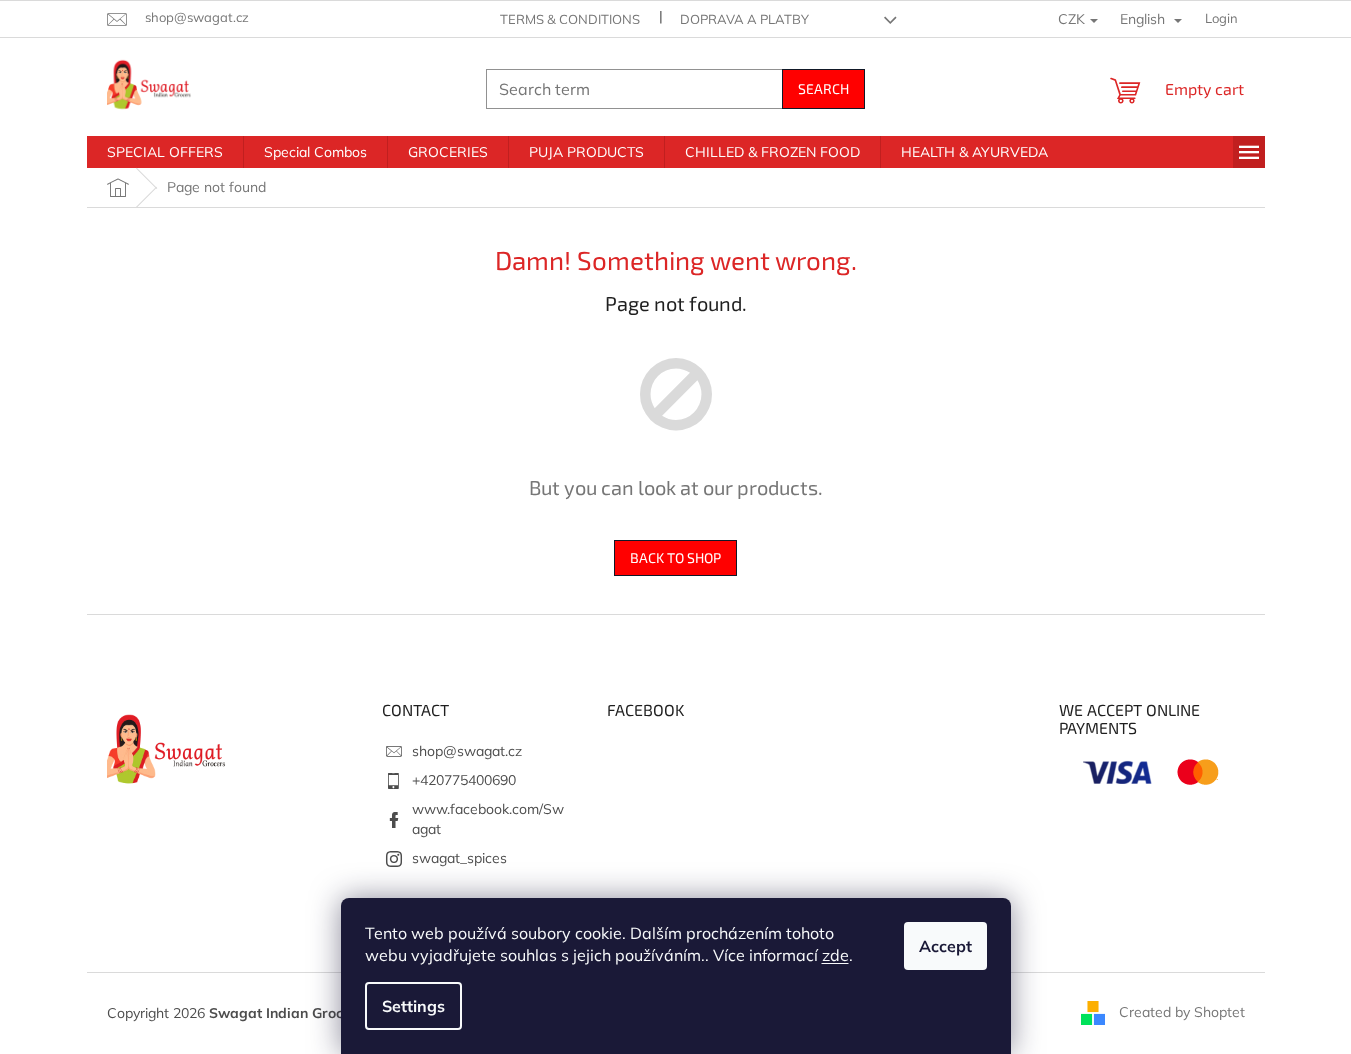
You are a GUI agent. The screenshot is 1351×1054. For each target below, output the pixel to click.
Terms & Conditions (570, 19)
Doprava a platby (744, 19)
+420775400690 (464, 780)
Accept (945, 946)
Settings (413, 1006)
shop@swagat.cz (467, 751)
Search (823, 88)
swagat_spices (459, 858)
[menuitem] (165, 152)
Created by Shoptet (1182, 1012)
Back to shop (675, 557)
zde (835, 955)
